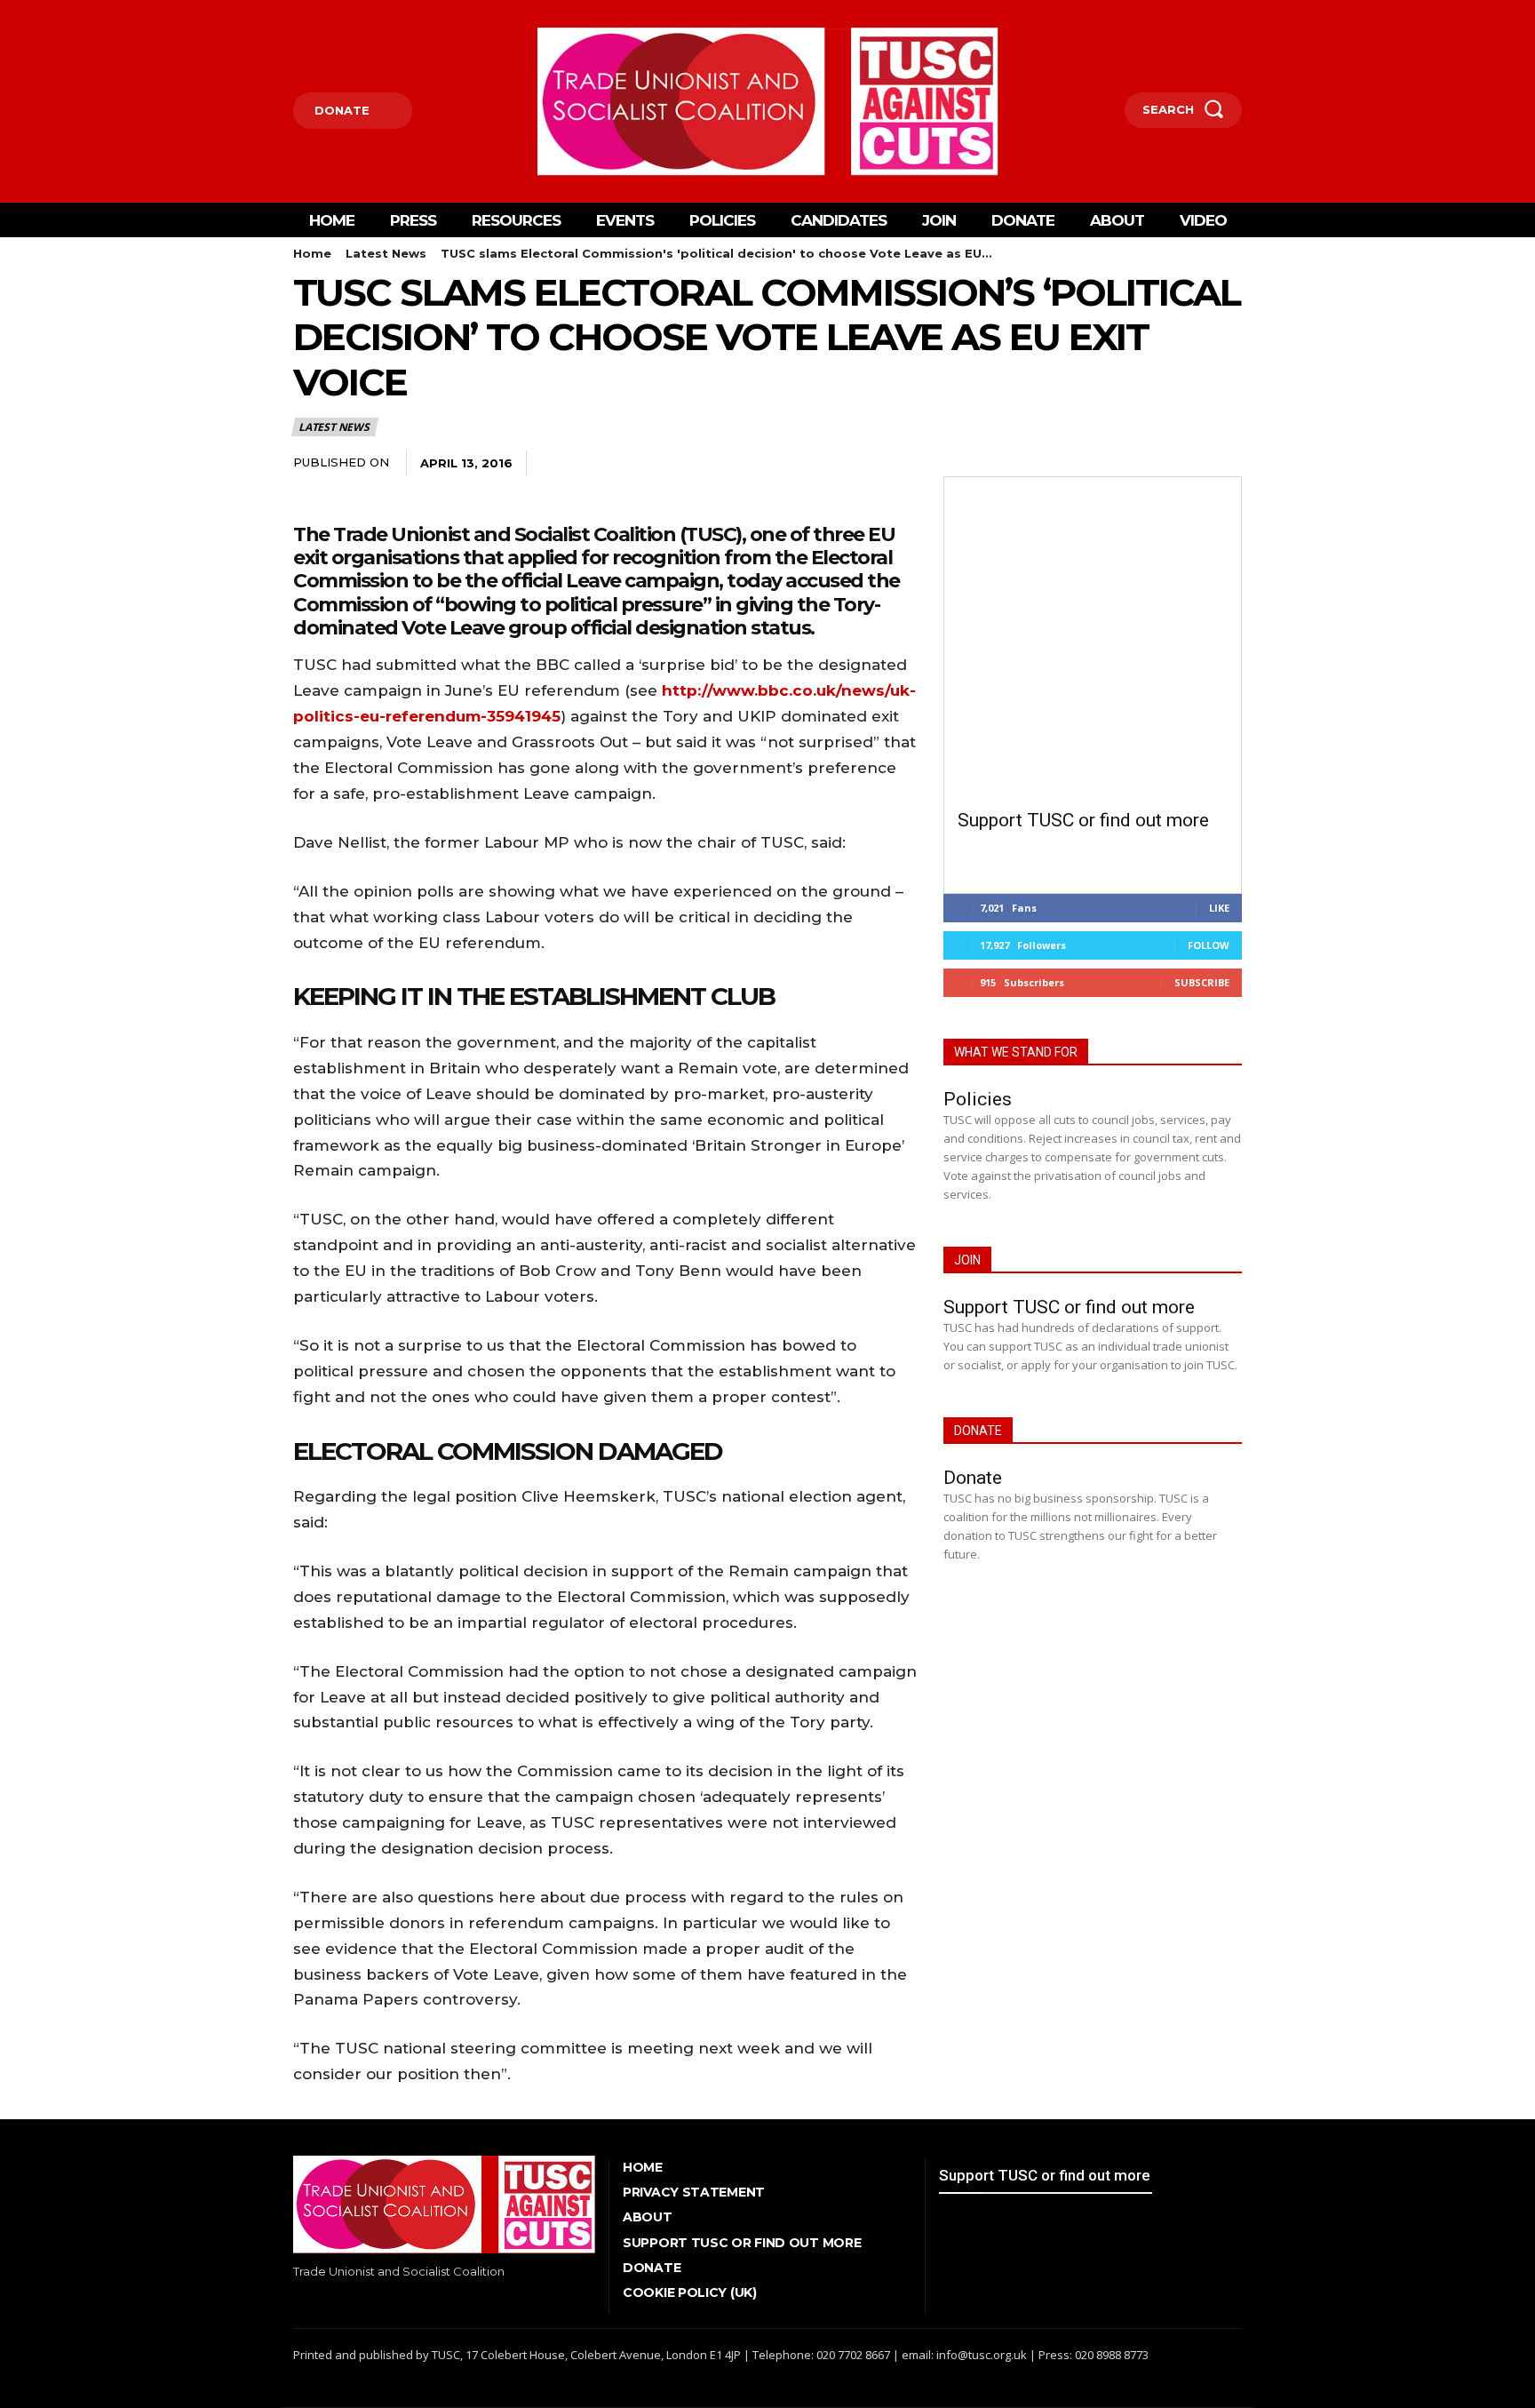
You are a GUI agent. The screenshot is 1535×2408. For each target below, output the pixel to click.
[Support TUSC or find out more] (1093, 645)
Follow (1209, 945)
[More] (722, 464)
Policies (978, 1099)
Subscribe (1202, 982)
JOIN (967, 1260)
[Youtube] (350, 14)
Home (312, 253)
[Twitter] (323, 14)
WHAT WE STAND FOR (1016, 1052)
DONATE (978, 1431)
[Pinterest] (640, 464)
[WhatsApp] (680, 464)
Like (1219, 908)
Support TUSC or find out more (1083, 820)
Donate (973, 1478)
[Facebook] (295, 14)
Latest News (386, 253)
